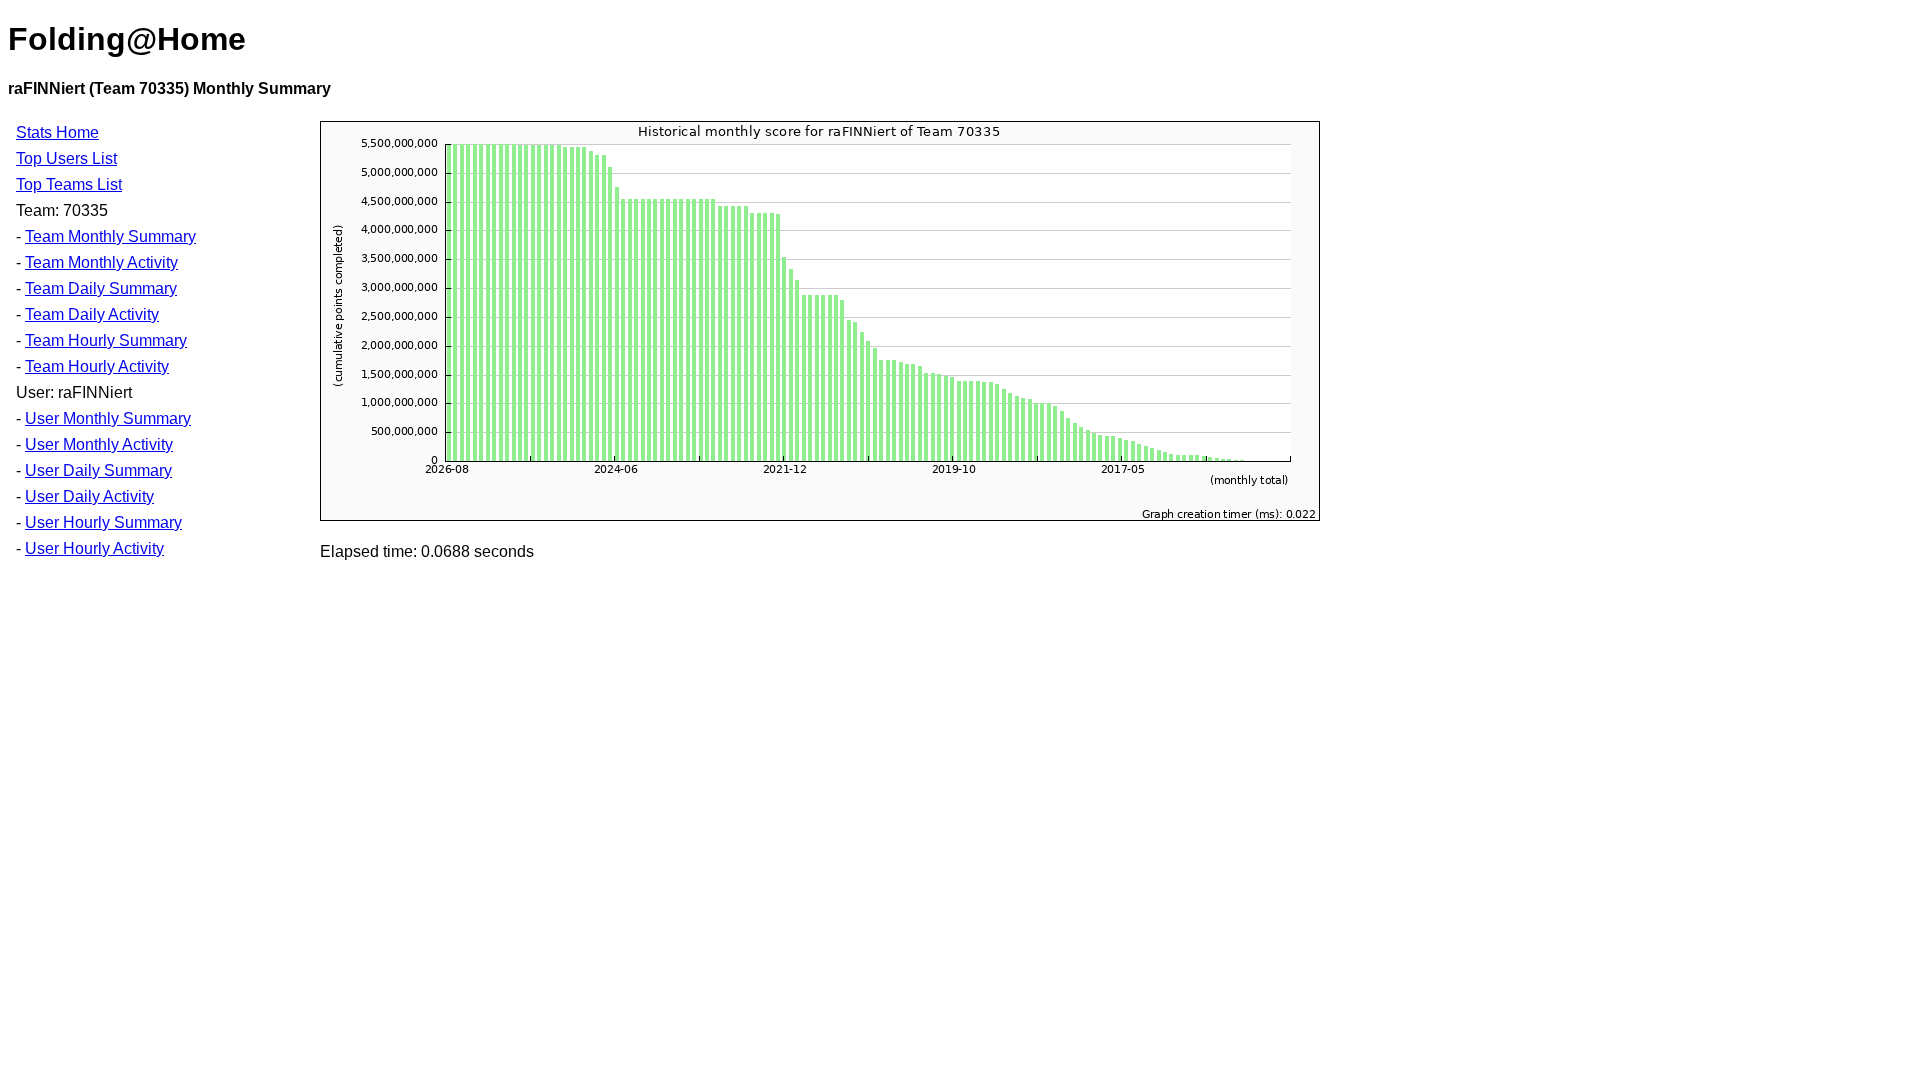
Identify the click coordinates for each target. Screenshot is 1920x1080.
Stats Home (57, 132)
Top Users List (66, 158)
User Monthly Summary (108, 418)
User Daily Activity (89, 496)
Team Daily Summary (101, 288)
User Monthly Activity (99, 444)
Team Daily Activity (92, 314)
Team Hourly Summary (106, 340)
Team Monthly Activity (101, 262)
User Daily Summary (98, 470)
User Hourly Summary (103, 522)
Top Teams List (69, 184)
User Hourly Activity (94, 548)
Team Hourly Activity (97, 366)
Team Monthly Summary (110, 236)
